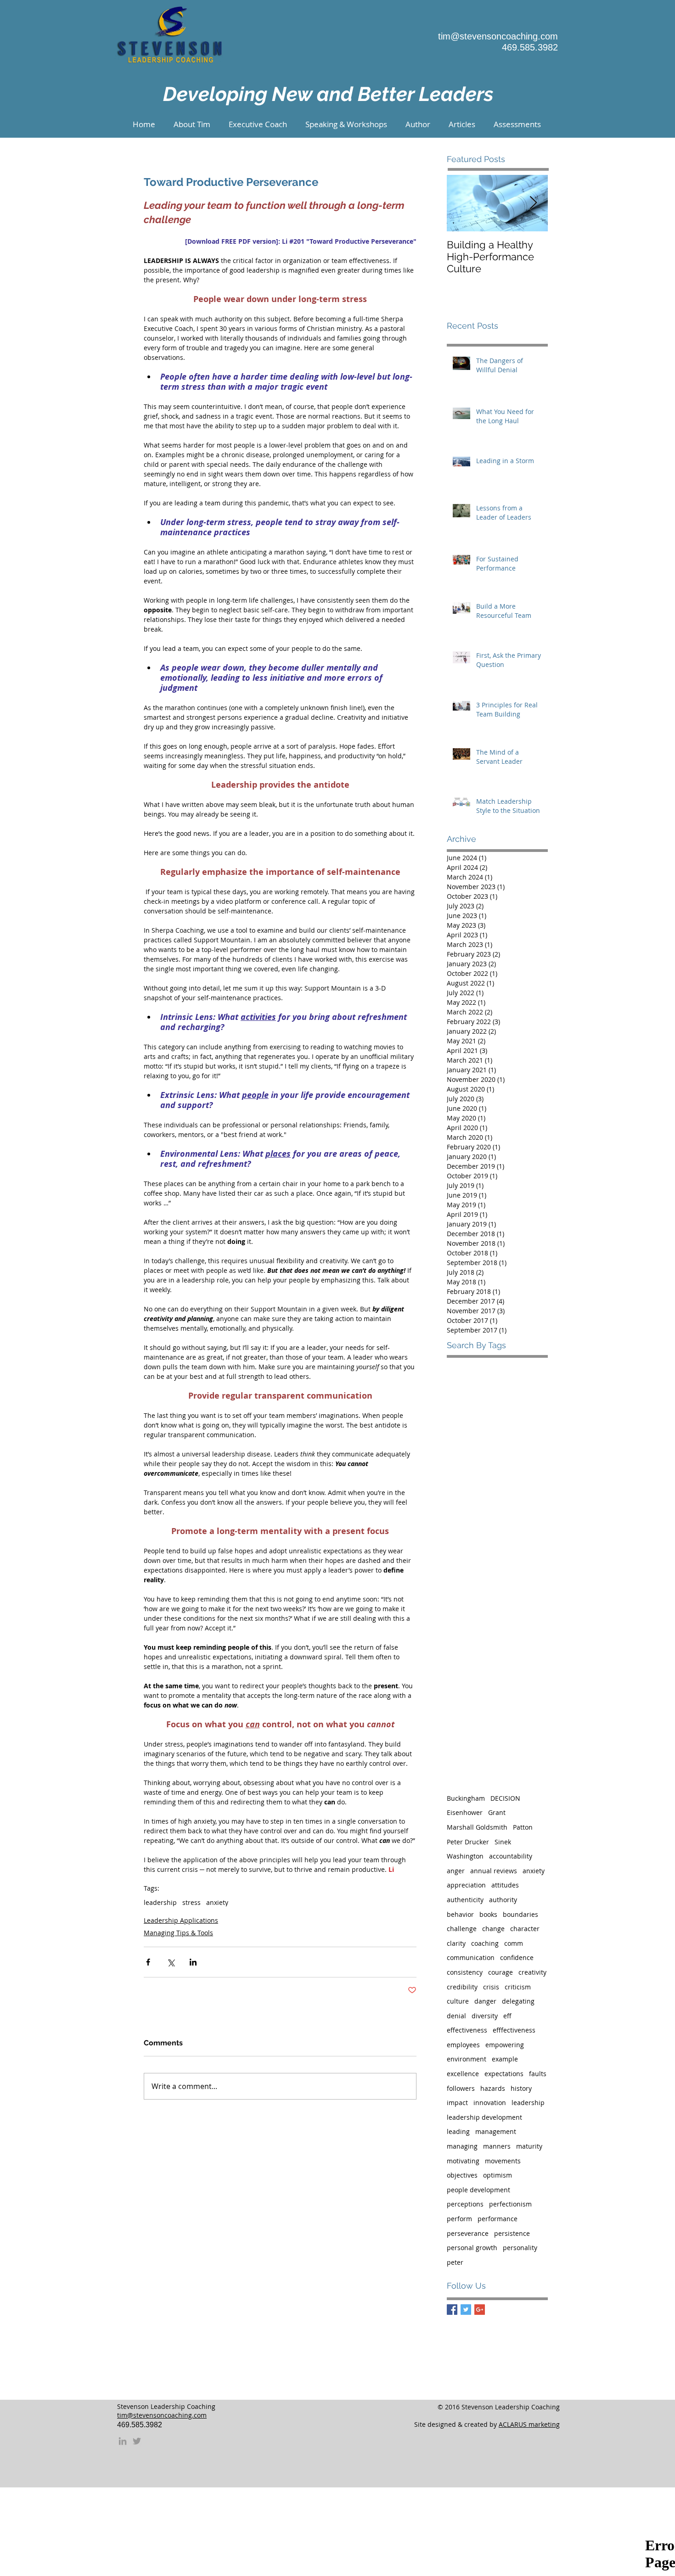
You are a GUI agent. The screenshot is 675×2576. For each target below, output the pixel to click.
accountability (511, 1856)
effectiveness (467, 2030)
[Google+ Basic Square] (480, 2310)
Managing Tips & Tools (178, 1933)
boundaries (520, 1914)
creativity (532, 1972)
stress (191, 1902)
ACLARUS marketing (529, 2424)
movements (503, 2161)
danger (485, 2001)
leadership (160, 1902)
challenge (462, 1929)
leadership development (484, 2117)
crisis (491, 1987)
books (488, 1914)
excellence (463, 2074)
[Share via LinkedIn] (193, 1962)
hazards (493, 2088)
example (505, 2059)
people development (478, 2190)
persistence (512, 2233)
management (496, 2131)
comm (514, 1943)
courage (501, 1972)
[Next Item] (533, 204)
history (521, 2088)
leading (458, 2131)
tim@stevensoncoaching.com (498, 36)
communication (471, 1957)
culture (458, 2001)
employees (463, 2045)
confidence (517, 1957)
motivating (463, 2161)
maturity (529, 2146)
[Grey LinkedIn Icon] (123, 2441)
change (493, 1929)
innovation (490, 2103)
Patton (523, 1827)
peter (455, 2262)
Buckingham (466, 1798)
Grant (497, 1812)
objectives (462, 2175)
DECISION (505, 1798)
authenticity (465, 1900)
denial (456, 2016)
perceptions (465, 2204)
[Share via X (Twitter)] (171, 1962)
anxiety (217, 1902)
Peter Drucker (468, 1842)
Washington (465, 1856)
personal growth (472, 2248)
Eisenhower (465, 1812)
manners (497, 2146)
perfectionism (510, 2204)
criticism (518, 1987)
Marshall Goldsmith (477, 1827)
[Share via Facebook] (148, 1962)
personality (520, 2248)
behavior (460, 1914)
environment (467, 2059)
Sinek (503, 1842)
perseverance (468, 2233)
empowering (505, 2045)
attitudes (505, 1885)
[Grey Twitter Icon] (137, 2441)
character (525, 1929)
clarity (456, 1943)
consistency (465, 1972)
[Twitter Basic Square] (466, 2310)
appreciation (466, 1885)
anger (456, 1871)
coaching (485, 1943)
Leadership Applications (181, 1920)
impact (457, 2103)
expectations (504, 2074)
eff (507, 2016)
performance (498, 2219)
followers (461, 2088)
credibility (462, 1987)
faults (538, 2074)
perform (459, 2219)
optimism (498, 2175)
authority (503, 1900)
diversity (485, 2016)
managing (462, 2146)
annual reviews (494, 1871)
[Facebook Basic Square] (452, 2310)
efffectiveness (514, 2030)
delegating (518, 2001)
